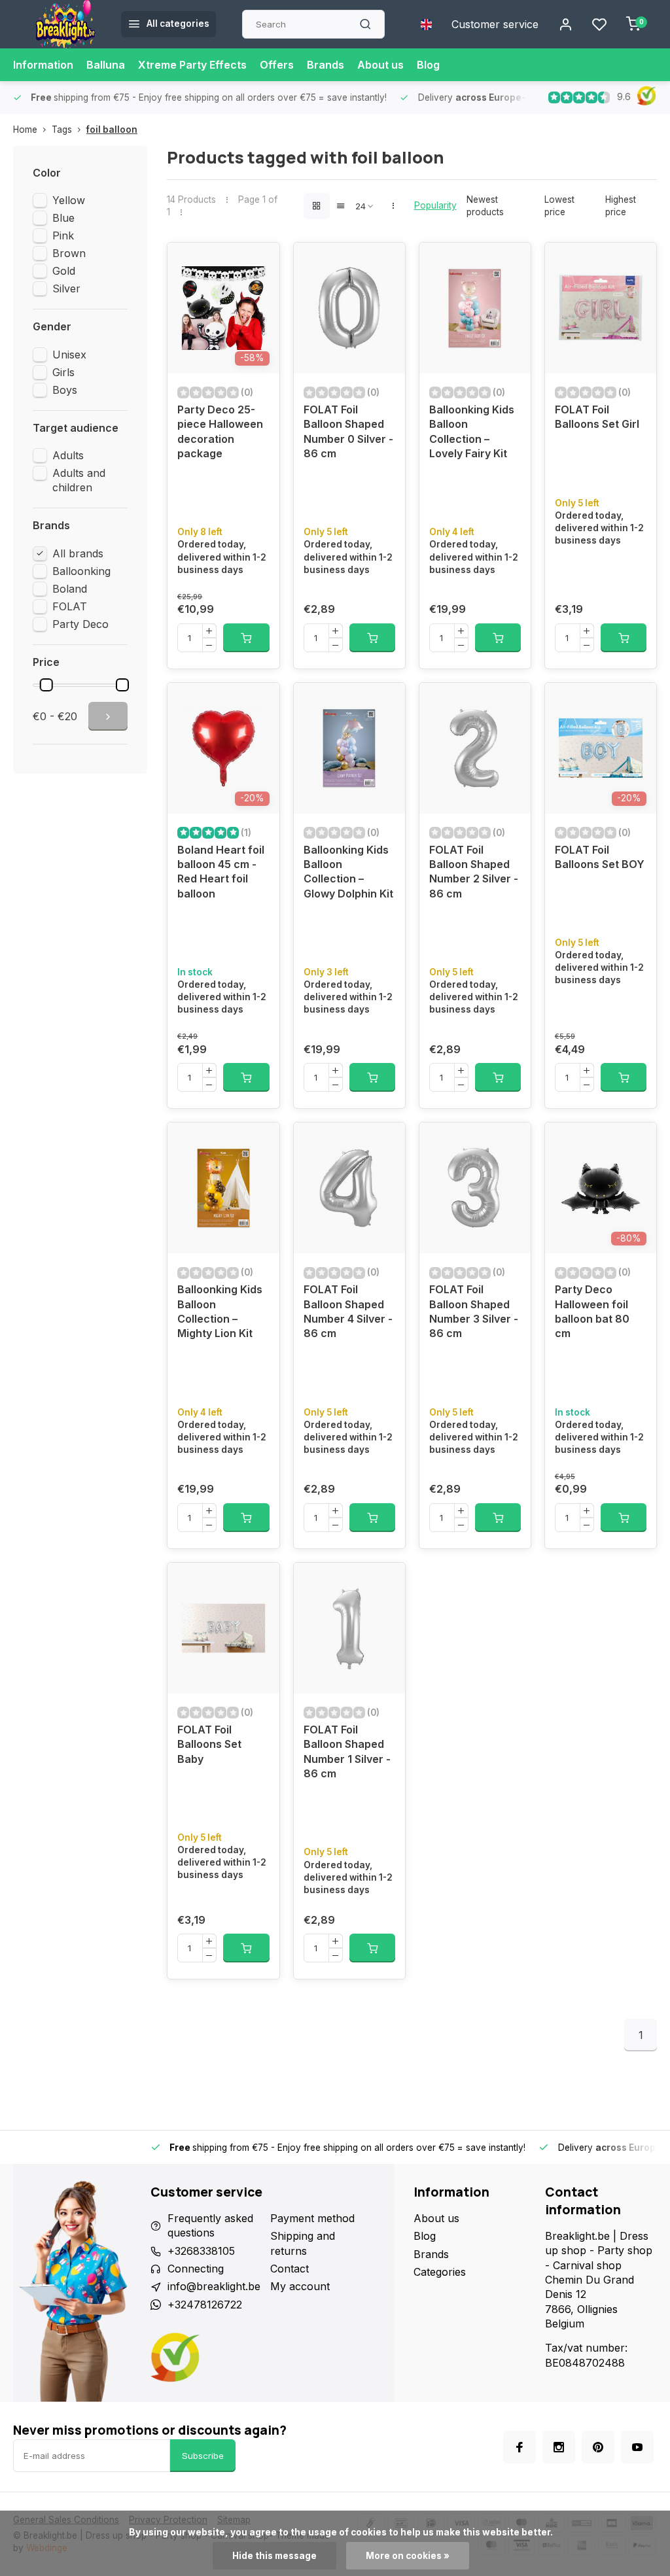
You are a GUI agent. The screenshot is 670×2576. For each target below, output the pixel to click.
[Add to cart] (246, 638)
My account (300, 2286)
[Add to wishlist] (260, 262)
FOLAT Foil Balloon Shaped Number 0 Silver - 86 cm (348, 431)
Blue (63, 218)
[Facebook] (520, 2447)
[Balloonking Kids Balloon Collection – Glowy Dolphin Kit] (349, 748)
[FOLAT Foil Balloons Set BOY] (601, 748)
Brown (69, 253)
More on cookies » (408, 2556)
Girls (63, 372)
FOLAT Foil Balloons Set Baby (209, 1744)
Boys (65, 390)
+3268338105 (201, 2251)
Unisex (69, 355)
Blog (428, 65)
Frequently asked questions (210, 2225)
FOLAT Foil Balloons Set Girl (597, 417)
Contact (290, 2269)
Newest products (485, 206)
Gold (64, 271)
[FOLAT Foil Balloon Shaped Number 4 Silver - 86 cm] (349, 1188)
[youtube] (637, 2447)
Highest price (621, 206)
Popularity (435, 205)
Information (43, 65)
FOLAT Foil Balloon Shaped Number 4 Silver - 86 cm (348, 1311)
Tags (62, 130)
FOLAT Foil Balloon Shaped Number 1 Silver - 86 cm (347, 1751)
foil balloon (112, 130)
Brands (326, 65)
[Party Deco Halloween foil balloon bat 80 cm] (601, 1188)
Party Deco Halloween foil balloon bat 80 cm (592, 1311)
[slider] (46, 685)
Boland (70, 589)
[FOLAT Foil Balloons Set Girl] (601, 308)
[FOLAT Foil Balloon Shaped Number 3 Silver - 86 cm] (475, 1188)
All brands (78, 553)
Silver (66, 288)
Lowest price (559, 206)
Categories (440, 2272)
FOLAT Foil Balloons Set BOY (600, 857)
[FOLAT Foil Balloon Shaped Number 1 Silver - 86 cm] (349, 1628)
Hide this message (274, 2556)
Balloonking (81, 571)
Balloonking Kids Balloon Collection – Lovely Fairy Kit (472, 431)
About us (380, 65)
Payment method (312, 2218)
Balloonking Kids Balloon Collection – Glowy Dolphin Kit (348, 872)
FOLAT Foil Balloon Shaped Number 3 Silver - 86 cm (474, 1311)
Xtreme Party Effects (192, 65)
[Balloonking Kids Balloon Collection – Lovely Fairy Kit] (475, 308)
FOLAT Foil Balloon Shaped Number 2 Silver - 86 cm (474, 872)
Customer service (495, 24)
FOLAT (70, 606)
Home (25, 130)
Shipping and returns (303, 2243)
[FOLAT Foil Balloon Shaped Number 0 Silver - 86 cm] (349, 308)
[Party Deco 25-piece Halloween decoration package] (223, 308)
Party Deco (80, 624)
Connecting (196, 2269)
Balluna (106, 65)
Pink (63, 235)
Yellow (69, 200)
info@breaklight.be (214, 2286)
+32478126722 (205, 2305)
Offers (277, 65)
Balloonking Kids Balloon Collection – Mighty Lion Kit (220, 1311)
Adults (68, 455)
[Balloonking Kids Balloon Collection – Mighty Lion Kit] (223, 1188)
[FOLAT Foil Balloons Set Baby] (223, 1628)
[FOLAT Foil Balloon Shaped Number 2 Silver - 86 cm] (475, 748)
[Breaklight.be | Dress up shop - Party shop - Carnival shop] (65, 24)
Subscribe (203, 2456)
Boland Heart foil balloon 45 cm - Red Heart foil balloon (221, 872)
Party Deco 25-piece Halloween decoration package (220, 431)
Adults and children (79, 480)
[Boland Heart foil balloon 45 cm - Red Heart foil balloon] (223, 748)
